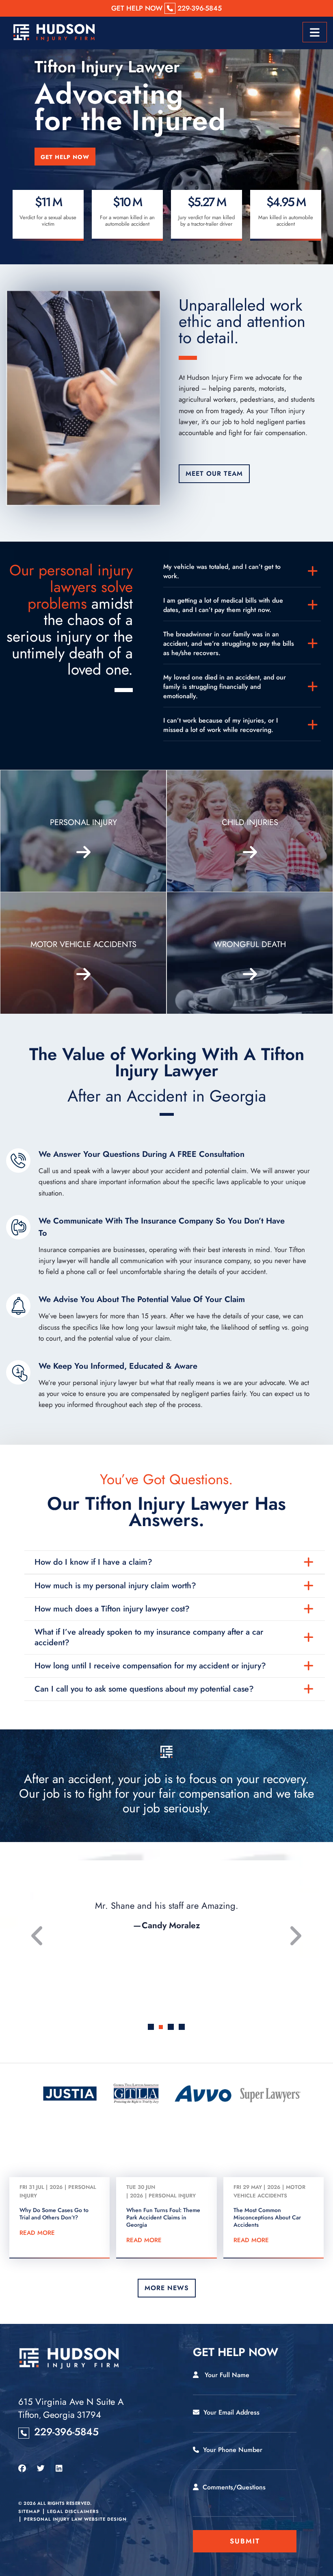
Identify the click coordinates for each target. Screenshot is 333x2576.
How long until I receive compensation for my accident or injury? (150, 1666)
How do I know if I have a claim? (93, 1562)
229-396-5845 (66, 2432)
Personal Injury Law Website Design (75, 2519)
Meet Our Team (214, 474)
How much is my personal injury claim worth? (115, 1586)
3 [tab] (172, 2028)
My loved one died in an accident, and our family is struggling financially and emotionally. (225, 687)
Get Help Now (65, 157)
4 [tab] (182, 2027)
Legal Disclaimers (73, 2511)
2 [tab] (162, 2027)
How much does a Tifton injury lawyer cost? (112, 1609)
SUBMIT (245, 2541)
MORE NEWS (167, 2288)
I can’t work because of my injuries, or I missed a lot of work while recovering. (221, 725)
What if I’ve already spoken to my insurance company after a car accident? (149, 1637)
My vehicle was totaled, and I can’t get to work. (222, 571)
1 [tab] (151, 2027)
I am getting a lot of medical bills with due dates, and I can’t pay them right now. (223, 605)
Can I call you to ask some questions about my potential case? (144, 1689)
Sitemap (29, 2511)
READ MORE (37, 2233)
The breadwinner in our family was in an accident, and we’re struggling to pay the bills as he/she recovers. (229, 643)
